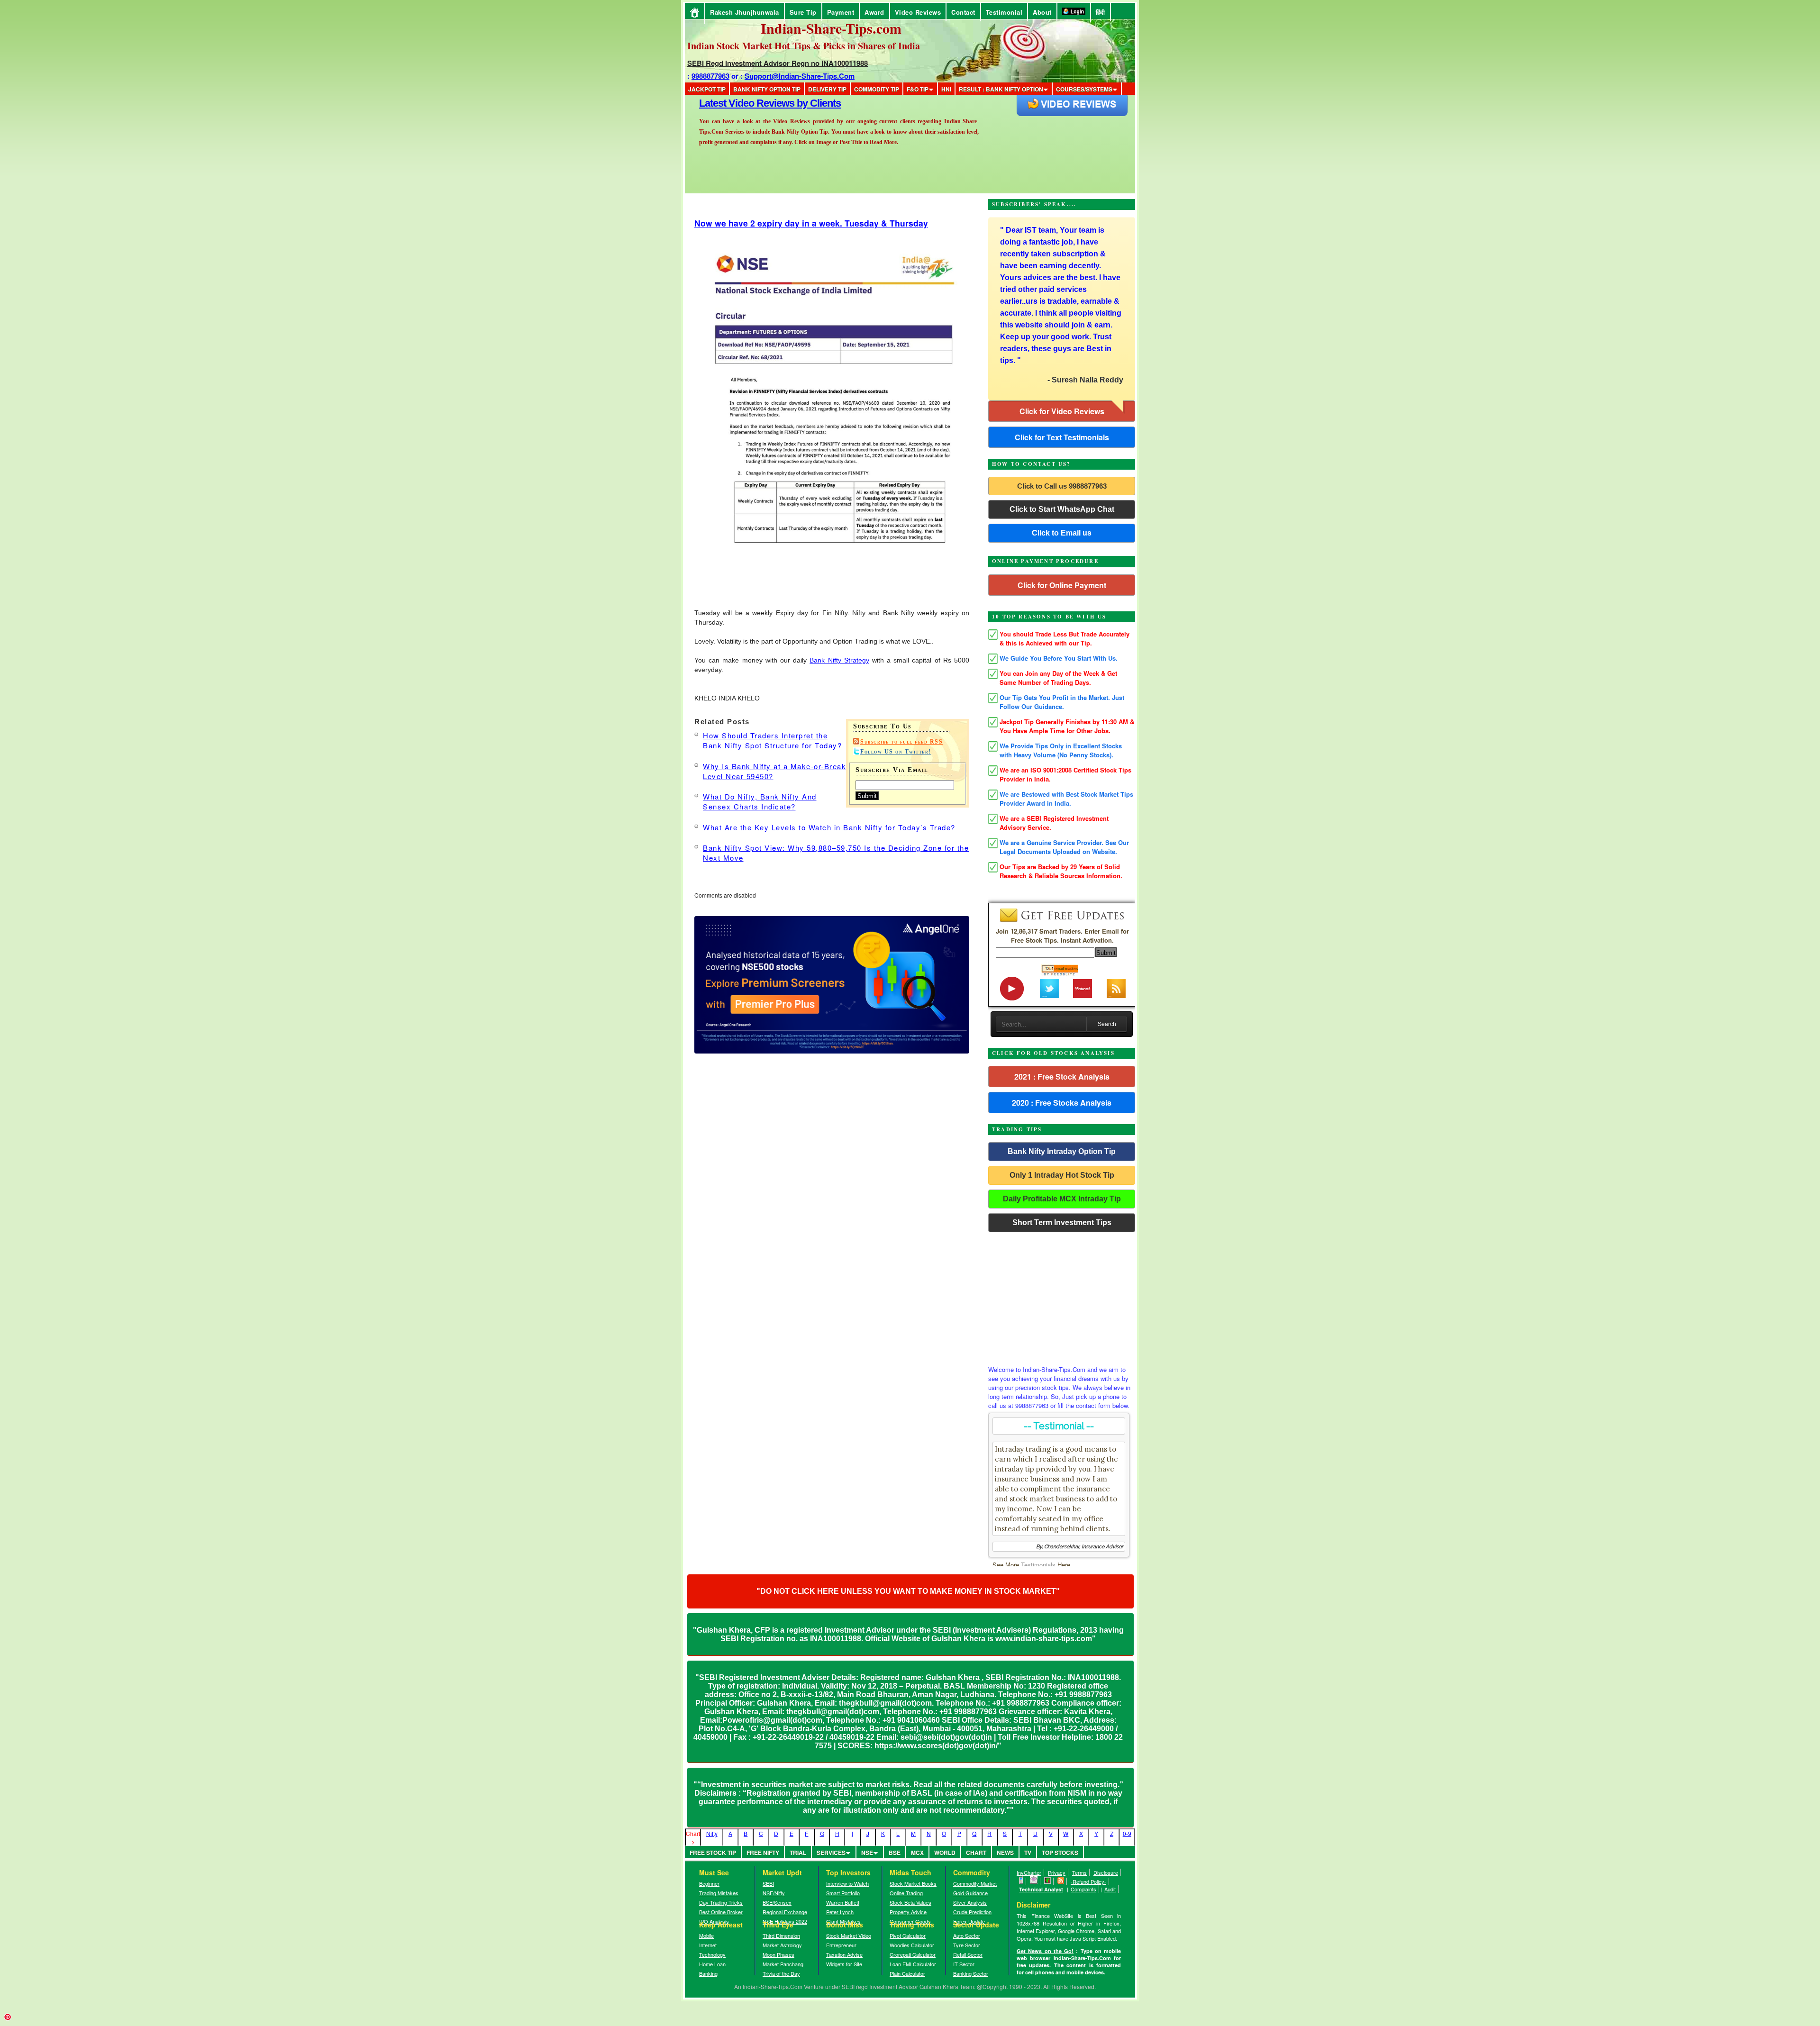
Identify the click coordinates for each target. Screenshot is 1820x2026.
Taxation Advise (844, 1954)
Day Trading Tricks (721, 1902)
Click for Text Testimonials (1062, 437)
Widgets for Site (844, 1964)
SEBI (768, 1883)
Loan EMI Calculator (913, 1964)
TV (1028, 1853)
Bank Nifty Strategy (839, 660)
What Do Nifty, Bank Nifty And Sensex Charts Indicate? (760, 801)
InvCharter (1029, 1872)
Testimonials (1038, 1565)
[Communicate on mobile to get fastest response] (1021, 1881)
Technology (712, 1954)
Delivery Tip (827, 89)
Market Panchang (783, 1964)
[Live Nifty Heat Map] (1048, 1881)
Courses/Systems (1084, 89)
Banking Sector (971, 1973)
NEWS (1005, 1853)
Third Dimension (781, 1935)
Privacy (1057, 1872)
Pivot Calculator (908, 1935)
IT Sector (964, 1964)
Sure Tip (803, 12)
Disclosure (1106, 1872)
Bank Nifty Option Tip (767, 89)
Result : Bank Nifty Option (1001, 89)
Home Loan (712, 1964)
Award (874, 12)
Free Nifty (763, 1853)
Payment (841, 12)
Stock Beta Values (910, 1902)
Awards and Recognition (754, 103)
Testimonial (1004, 12)
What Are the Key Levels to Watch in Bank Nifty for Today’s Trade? (829, 827)
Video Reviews (918, 12)
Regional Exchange (785, 1912)
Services (831, 1853)
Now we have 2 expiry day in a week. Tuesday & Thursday (811, 223)
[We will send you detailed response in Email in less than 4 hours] (1034, 1881)
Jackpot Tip (707, 89)
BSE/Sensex (777, 1902)
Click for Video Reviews (1062, 411)
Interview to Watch (847, 1883)
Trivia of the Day (781, 1973)
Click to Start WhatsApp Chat (1062, 509)
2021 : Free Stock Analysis (1062, 1077)
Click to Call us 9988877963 (1062, 486)
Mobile (706, 1935)
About (1042, 12)
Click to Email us (1062, 533)
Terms (1079, 1872)
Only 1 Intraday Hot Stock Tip (1062, 1175)
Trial (798, 1853)
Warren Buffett (843, 1902)
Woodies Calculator (912, 1945)
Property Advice (908, 1912)
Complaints (1083, 1889)
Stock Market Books (913, 1883)
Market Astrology (782, 1945)
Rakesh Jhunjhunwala (745, 12)
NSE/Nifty (774, 1893)
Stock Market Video (849, 1935)
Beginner (709, 1883)
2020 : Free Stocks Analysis (1062, 1103)
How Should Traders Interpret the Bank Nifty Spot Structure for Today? (772, 740)
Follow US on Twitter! (896, 752)
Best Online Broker (721, 1912)
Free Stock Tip (713, 1853)
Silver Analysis (970, 1902)
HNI (946, 89)
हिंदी (1101, 12)
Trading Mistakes (719, 1893)
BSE (895, 1853)
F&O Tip (918, 89)
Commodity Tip (877, 89)
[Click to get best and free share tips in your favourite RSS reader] (1061, 1881)
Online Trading (906, 1893)
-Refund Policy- (1088, 1881)
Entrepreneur (841, 1945)
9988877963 (710, 76)
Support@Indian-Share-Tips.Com (800, 76)
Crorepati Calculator (913, 1954)
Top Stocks (1060, 1853)
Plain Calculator (907, 1973)
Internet (708, 1945)
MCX (917, 1853)
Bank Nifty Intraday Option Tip (1062, 1151)
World (945, 1853)
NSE (867, 1853)
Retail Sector (968, 1954)
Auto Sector (967, 1935)
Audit (1110, 1889)
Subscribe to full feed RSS (901, 742)
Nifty (712, 1833)
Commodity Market (975, 1883)
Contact (963, 12)
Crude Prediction (972, 1912)
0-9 (1127, 1833)
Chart (976, 1853)
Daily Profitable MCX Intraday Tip (1062, 1199)
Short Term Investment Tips (1062, 1222)
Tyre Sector (967, 1945)
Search (1107, 1024)
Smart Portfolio (843, 1893)
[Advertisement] (1062, 1296)
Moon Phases (778, 1954)
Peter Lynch (840, 1912)
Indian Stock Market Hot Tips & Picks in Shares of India (804, 46)
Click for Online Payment (1062, 585)
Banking (708, 1973)
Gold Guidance (970, 1893)
